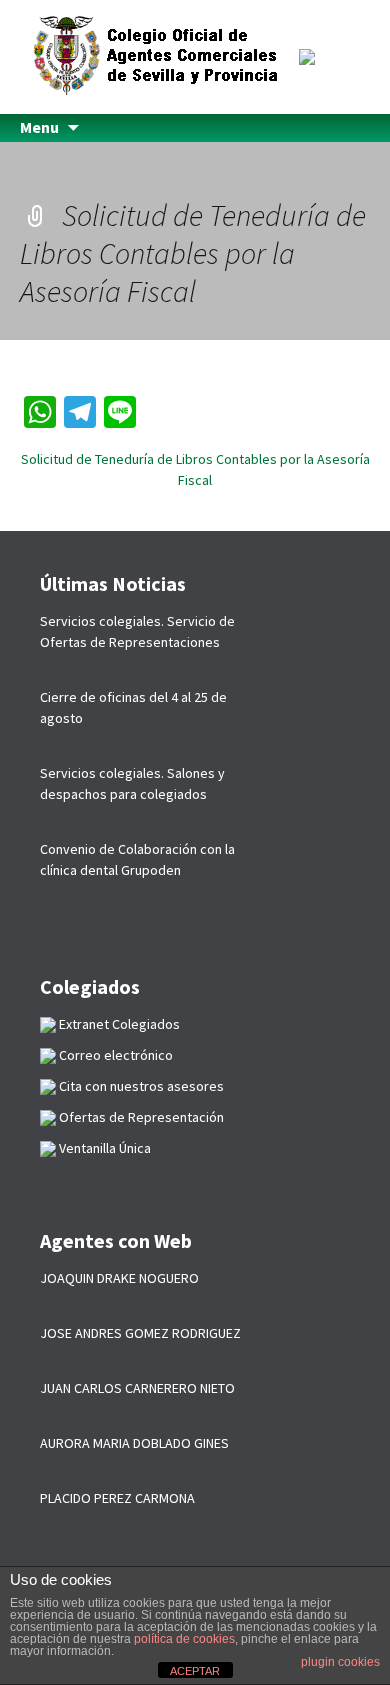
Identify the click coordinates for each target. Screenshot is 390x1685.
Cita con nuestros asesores (140, 1086)
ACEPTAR (195, 1671)
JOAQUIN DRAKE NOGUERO (119, 1278)
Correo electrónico (114, 1055)
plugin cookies (340, 1662)
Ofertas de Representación (140, 1117)
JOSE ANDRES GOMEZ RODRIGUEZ (140, 1333)
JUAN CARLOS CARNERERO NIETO (137, 1388)
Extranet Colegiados (118, 1024)
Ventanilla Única (103, 1148)
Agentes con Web (116, 1240)
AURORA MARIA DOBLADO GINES (134, 1443)
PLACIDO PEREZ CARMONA (117, 1498)
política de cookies (184, 1639)
